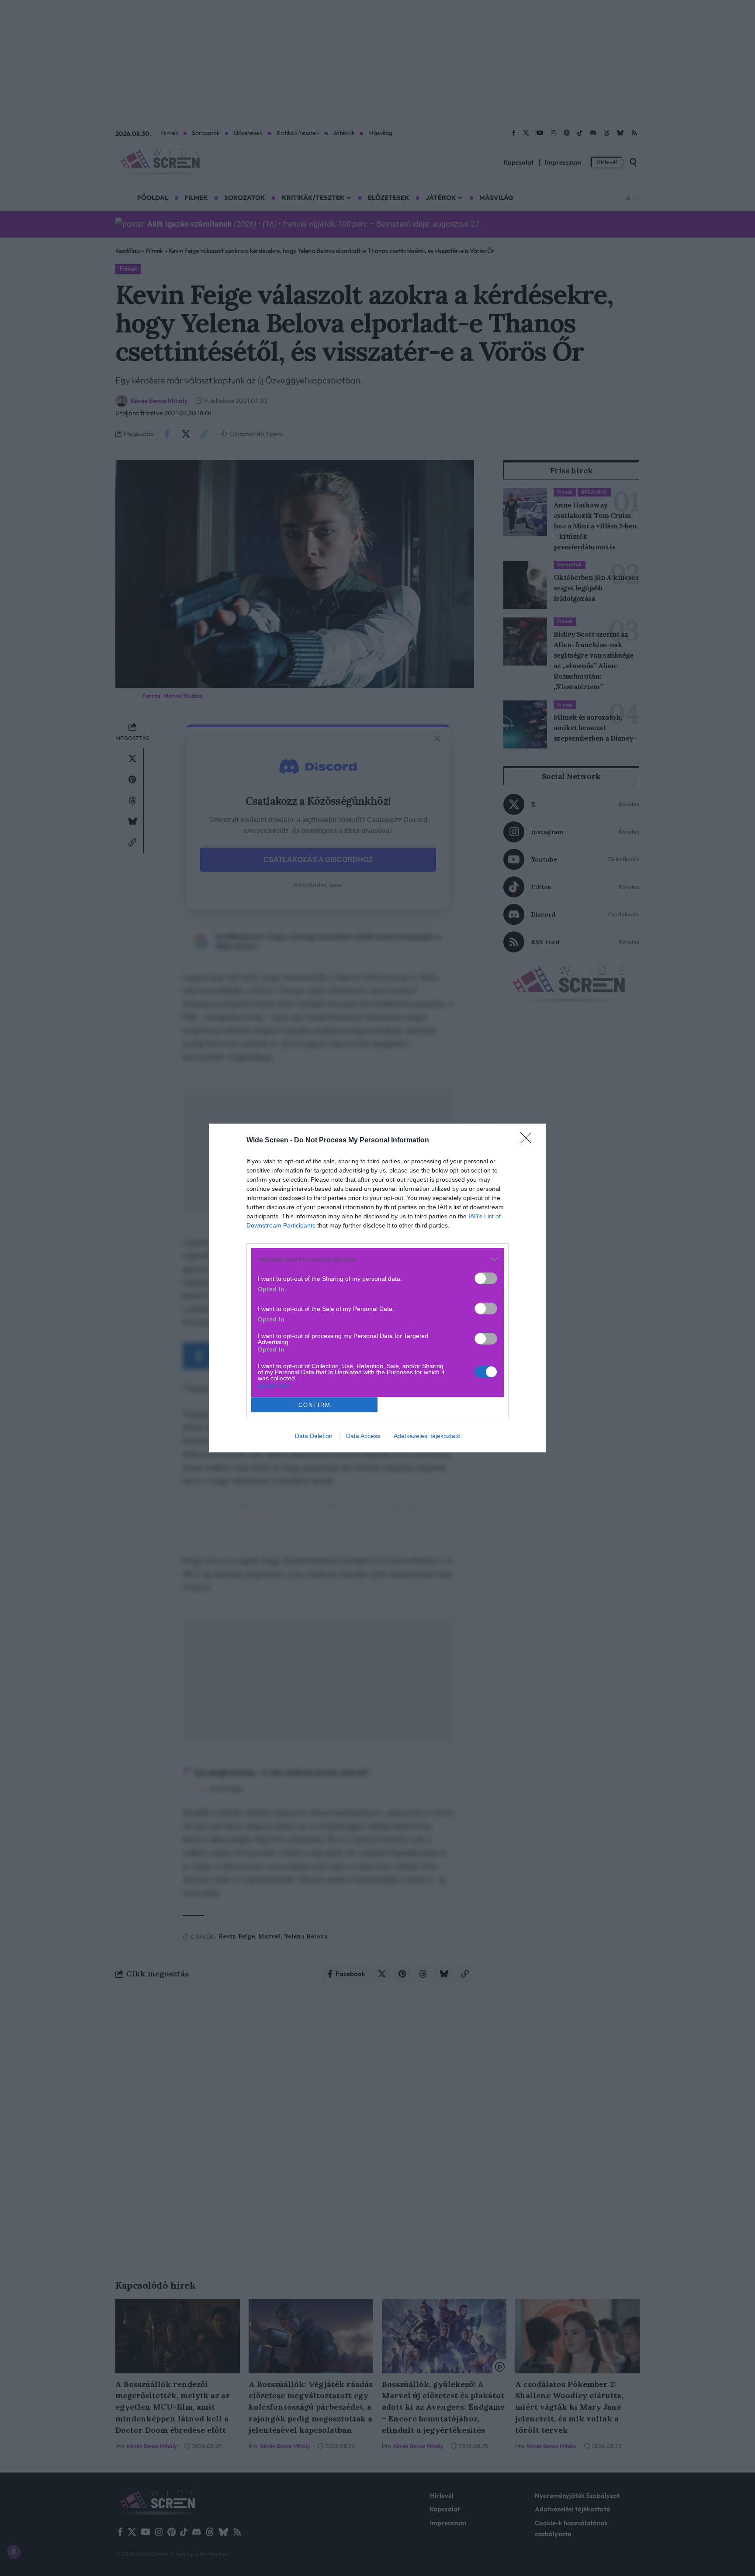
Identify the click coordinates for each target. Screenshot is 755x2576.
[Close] (529, 1141)
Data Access (363, 1436)
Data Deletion (314, 1436)
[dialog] (377, 1288)
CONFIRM (315, 1405)
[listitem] (377, 1259)
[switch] (486, 1278)
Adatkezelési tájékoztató (427, 1436)
